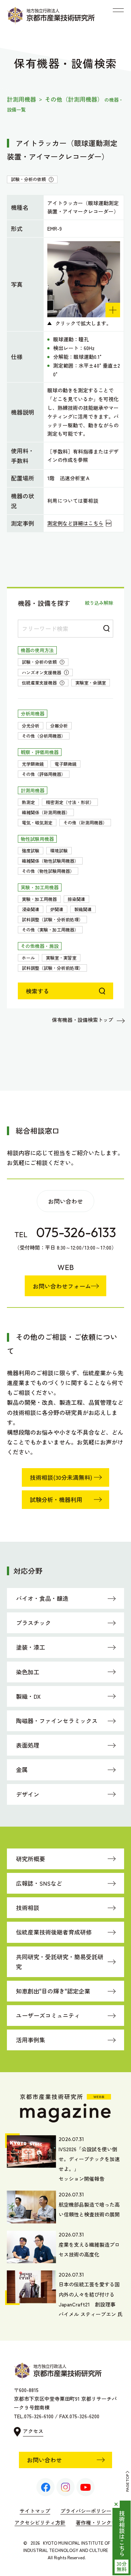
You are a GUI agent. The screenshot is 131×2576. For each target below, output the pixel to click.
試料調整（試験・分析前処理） (52, 919)
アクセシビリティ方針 (40, 2522)
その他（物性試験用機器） (48, 871)
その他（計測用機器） (85, 822)
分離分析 (59, 726)
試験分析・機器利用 (56, 1499)
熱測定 (28, 802)
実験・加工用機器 (39, 899)
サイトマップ (35, 2511)
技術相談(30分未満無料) (61, 1477)
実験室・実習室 (61, 958)
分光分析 (31, 726)
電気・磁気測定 (37, 822)
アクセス (33, 2431)
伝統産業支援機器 (45, 683)
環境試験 (59, 850)
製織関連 (83, 909)
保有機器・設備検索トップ (83, 1020)
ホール (28, 958)
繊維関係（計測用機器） (46, 812)
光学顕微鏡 (33, 764)
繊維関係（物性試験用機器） (50, 861)
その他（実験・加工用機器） (50, 930)
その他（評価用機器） (44, 774)
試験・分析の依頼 (45, 662)
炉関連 (57, 909)
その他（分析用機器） (44, 736)
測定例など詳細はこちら (75, 523)
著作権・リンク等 (96, 2522)
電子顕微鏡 (65, 764)
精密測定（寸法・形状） (70, 802)
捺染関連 (76, 899)
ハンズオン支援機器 (47, 673)
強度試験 (31, 850)
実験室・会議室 (91, 683)
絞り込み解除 (99, 603)
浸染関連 (31, 909)
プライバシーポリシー (86, 2511)
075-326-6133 (76, 1232)
